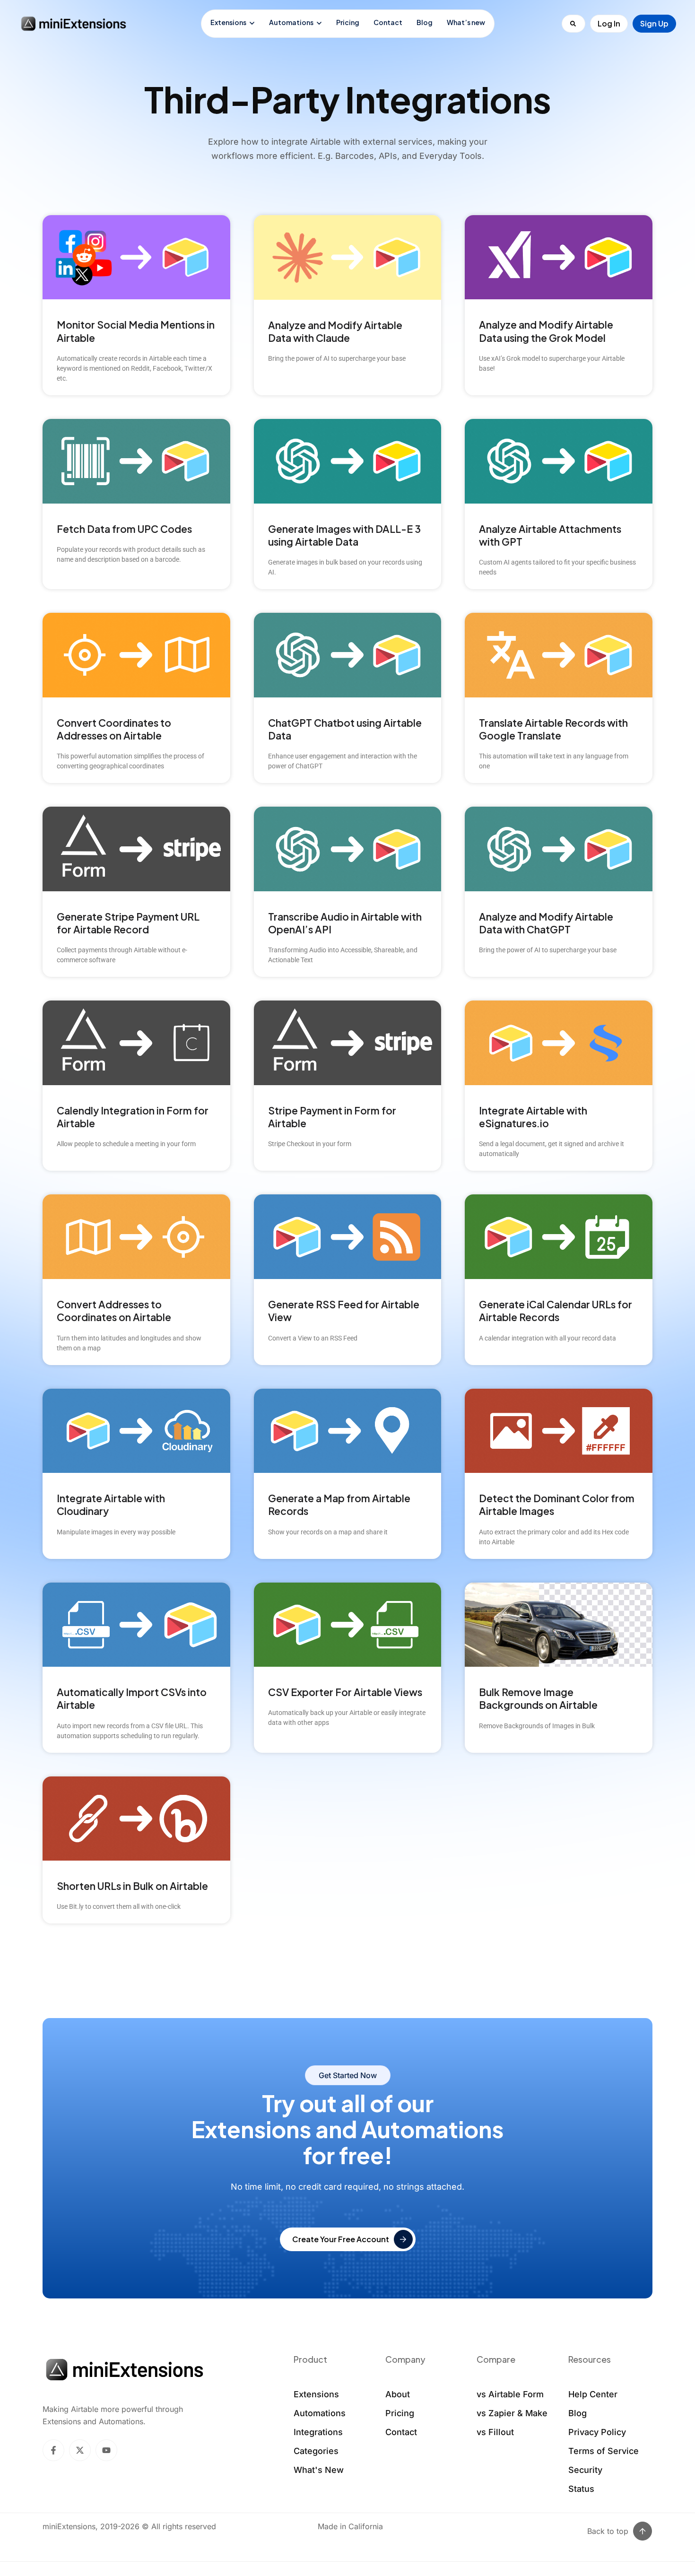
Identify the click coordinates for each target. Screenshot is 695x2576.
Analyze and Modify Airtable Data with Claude (335, 331)
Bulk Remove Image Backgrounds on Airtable (538, 1698)
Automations (291, 22)
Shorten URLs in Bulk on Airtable (132, 1886)
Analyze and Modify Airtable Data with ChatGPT (546, 923)
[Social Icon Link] (53, 2450)
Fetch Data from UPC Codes (124, 529)
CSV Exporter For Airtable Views (345, 1692)
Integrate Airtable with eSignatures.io (533, 1117)
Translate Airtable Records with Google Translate (553, 729)
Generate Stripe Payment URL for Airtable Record (128, 923)
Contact (388, 22)
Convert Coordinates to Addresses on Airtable (114, 729)
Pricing (348, 22)
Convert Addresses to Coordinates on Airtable (114, 1311)
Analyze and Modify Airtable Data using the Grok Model (546, 331)
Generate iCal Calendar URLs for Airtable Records (556, 1311)
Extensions (228, 22)
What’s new (466, 22)
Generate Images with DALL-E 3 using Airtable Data (344, 535)
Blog (425, 22)
